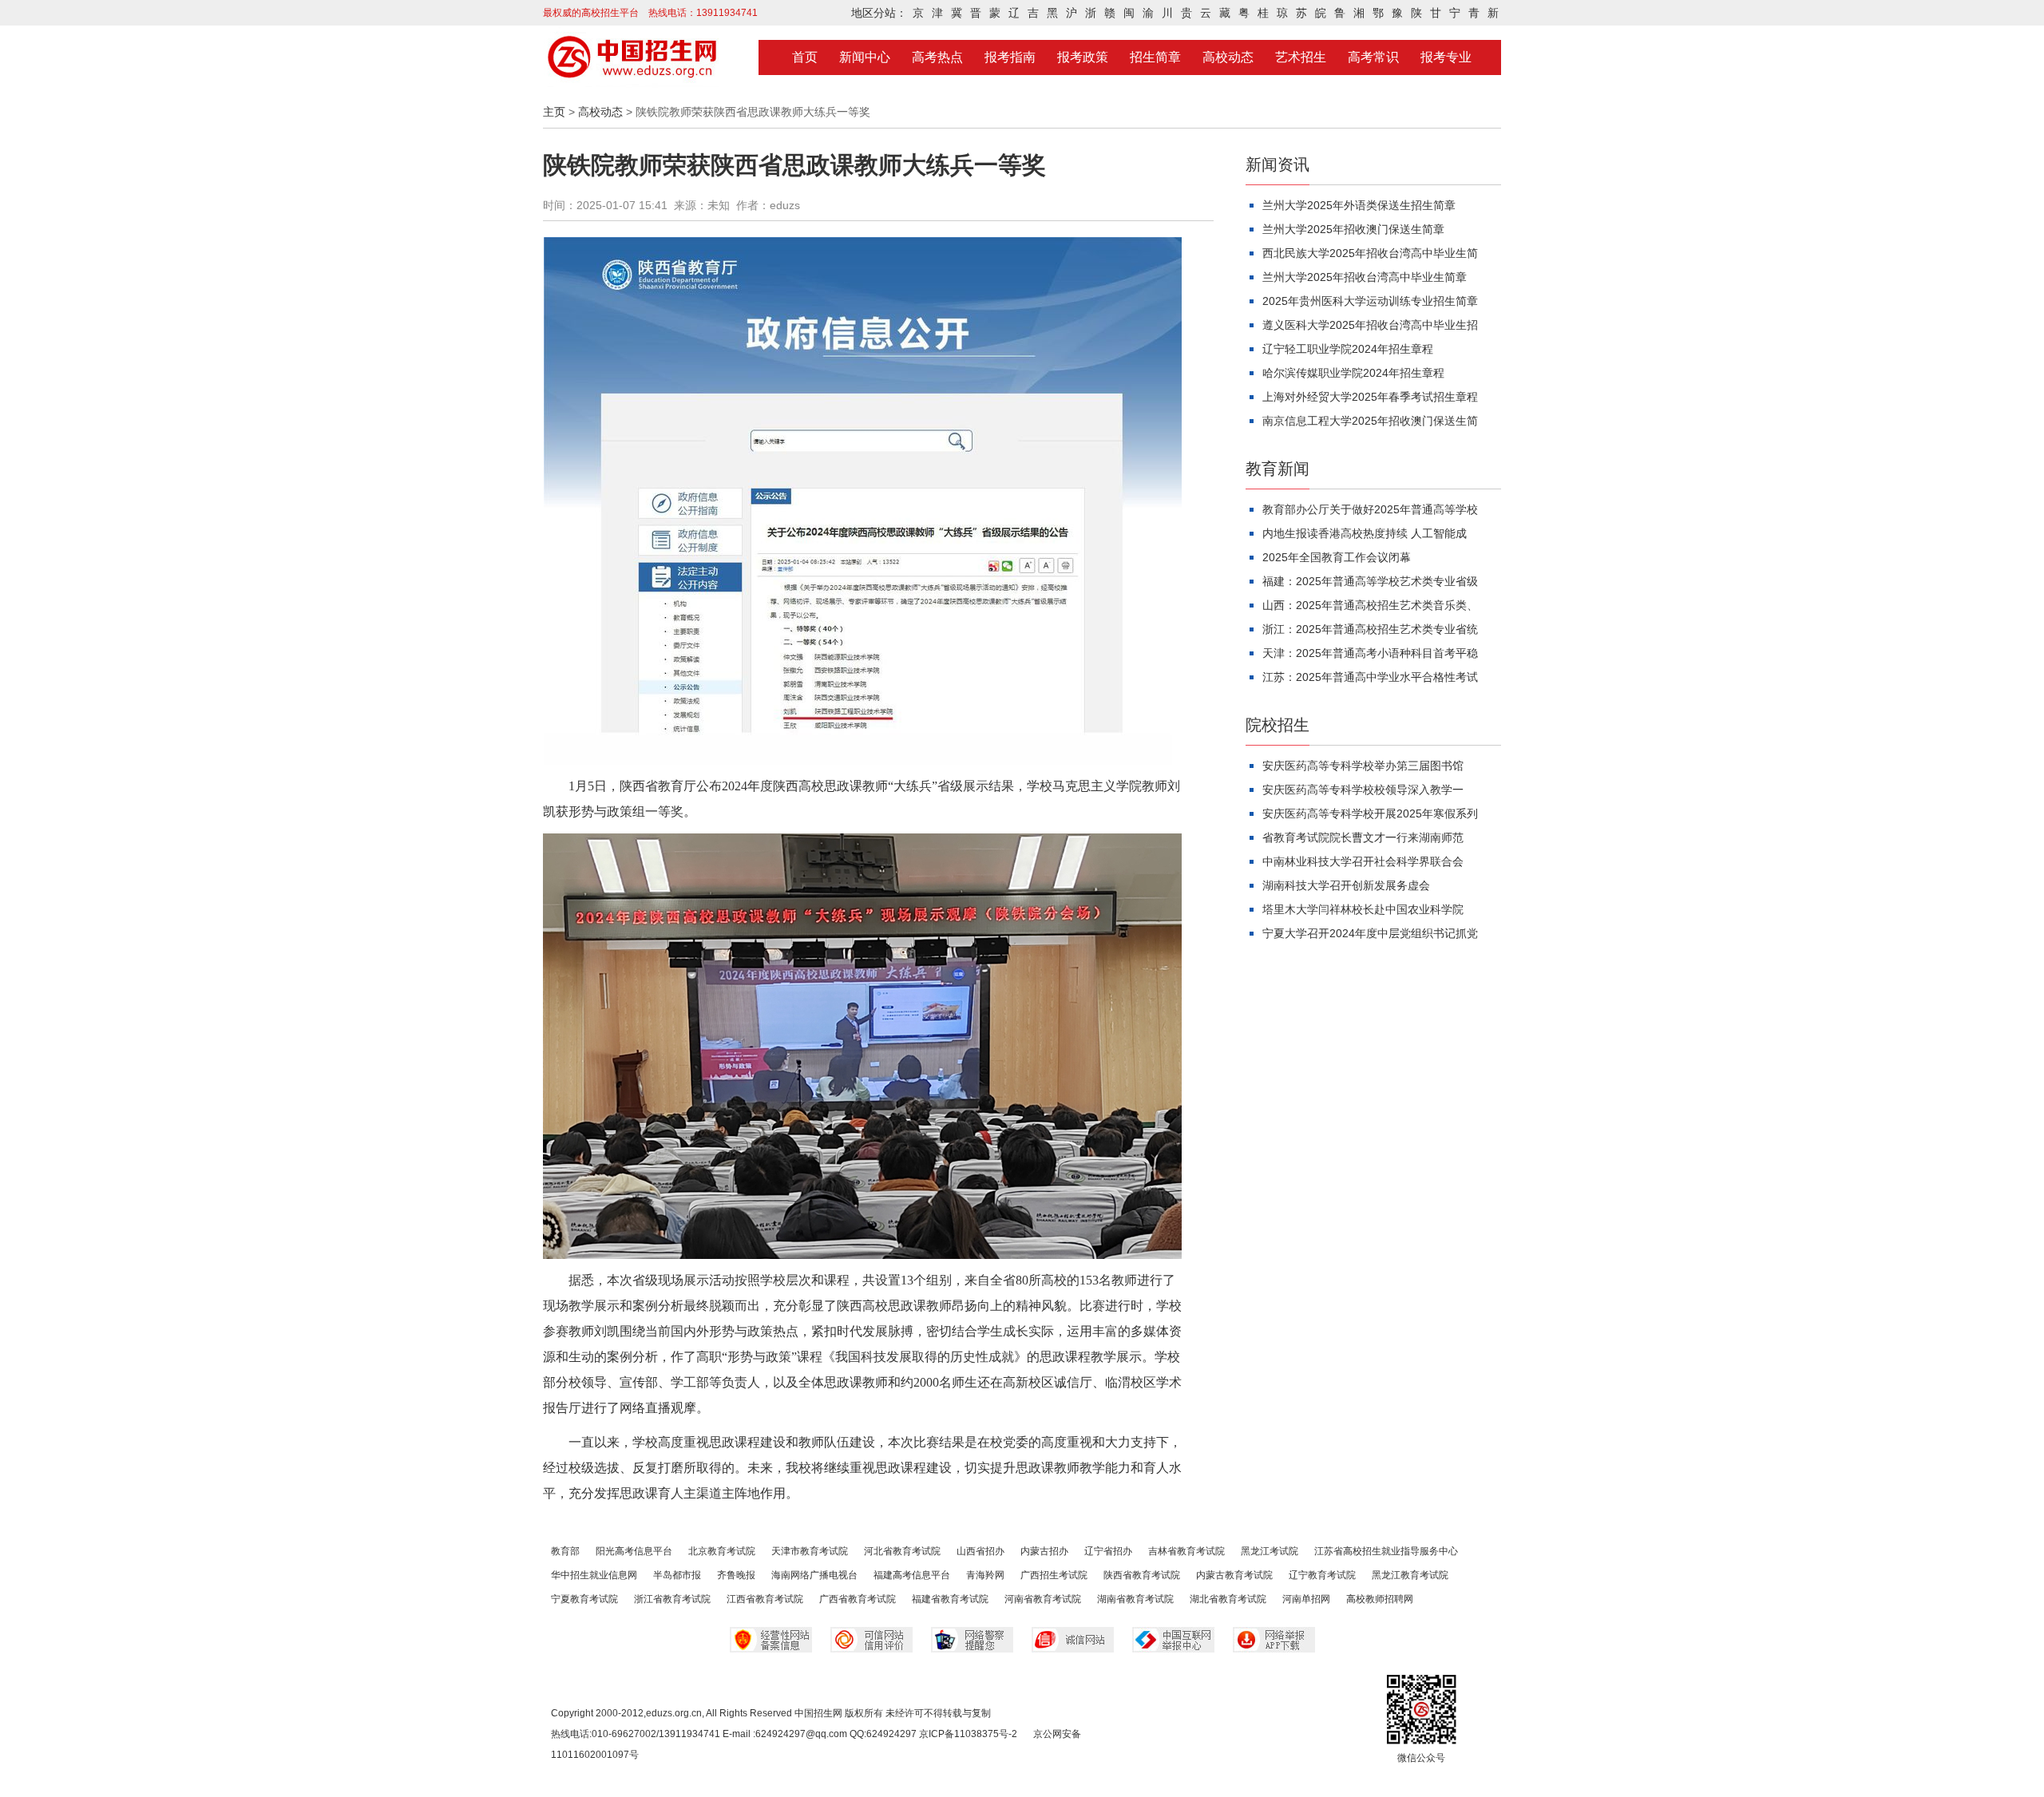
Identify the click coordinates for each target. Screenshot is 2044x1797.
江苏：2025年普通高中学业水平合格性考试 (1370, 677)
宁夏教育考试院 (584, 1599)
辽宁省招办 (1108, 1551)
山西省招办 (980, 1551)
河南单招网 (1306, 1599)
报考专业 (1446, 57)
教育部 (565, 1551)
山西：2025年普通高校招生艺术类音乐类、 (1370, 605)
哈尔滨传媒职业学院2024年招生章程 (1353, 373)
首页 (805, 57)
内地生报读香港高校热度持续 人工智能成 (1365, 533)
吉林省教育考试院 (1186, 1551)
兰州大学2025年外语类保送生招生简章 (1359, 205)
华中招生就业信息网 (594, 1575)
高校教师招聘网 (1380, 1599)
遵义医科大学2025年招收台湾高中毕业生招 (1370, 325)
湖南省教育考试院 (1135, 1599)
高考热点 (937, 57)
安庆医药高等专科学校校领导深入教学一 (1363, 790)
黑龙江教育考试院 (1410, 1575)
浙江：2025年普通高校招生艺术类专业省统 (1370, 629)
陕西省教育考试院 (1142, 1575)
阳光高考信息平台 (634, 1551)
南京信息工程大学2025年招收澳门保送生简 (1370, 421)
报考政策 (1083, 57)
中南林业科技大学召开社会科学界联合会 (1363, 861)
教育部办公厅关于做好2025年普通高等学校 (1370, 509)
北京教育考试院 (722, 1551)
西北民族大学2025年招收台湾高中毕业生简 (1370, 253)
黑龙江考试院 (1270, 1551)
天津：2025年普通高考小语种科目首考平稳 (1370, 653)
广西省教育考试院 (858, 1599)
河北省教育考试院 (902, 1551)
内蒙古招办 (1044, 1551)
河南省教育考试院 (1043, 1599)
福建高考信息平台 (912, 1575)
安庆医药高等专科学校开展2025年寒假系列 (1370, 813)
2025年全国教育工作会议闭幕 (1337, 557)
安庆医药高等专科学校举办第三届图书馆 (1363, 766)
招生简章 (1155, 57)
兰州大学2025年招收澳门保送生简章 (1353, 229)
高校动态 (1228, 57)
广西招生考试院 (1054, 1575)
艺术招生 (1301, 57)
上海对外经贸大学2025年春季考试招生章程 (1370, 397)
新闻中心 (865, 57)
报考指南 (1010, 57)
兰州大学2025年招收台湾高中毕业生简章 (1365, 277)
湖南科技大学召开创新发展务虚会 (1346, 885)
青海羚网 (985, 1575)
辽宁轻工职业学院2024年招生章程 (1348, 349)
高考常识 (1373, 57)
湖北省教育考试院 (1228, 1599)
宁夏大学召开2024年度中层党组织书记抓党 (1370, 933)
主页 (554, 112)
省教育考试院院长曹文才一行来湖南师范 (1363, 837)
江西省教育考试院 (765, 1599)
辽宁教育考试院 (1322, 1575)
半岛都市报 (677, 1575)
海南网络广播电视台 (814, 1575)
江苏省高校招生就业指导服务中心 (1386, 1551)
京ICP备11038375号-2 (968, 1734)
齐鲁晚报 (736, 1575)
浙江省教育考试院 (672, 1599)
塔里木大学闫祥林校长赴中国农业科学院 (1363, 909)
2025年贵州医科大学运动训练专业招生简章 (1370, 301)
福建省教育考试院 (950, 1599)
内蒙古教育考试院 (1234, 1575)
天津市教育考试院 (810, 1551)
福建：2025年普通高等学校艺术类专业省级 (1370, 581)
